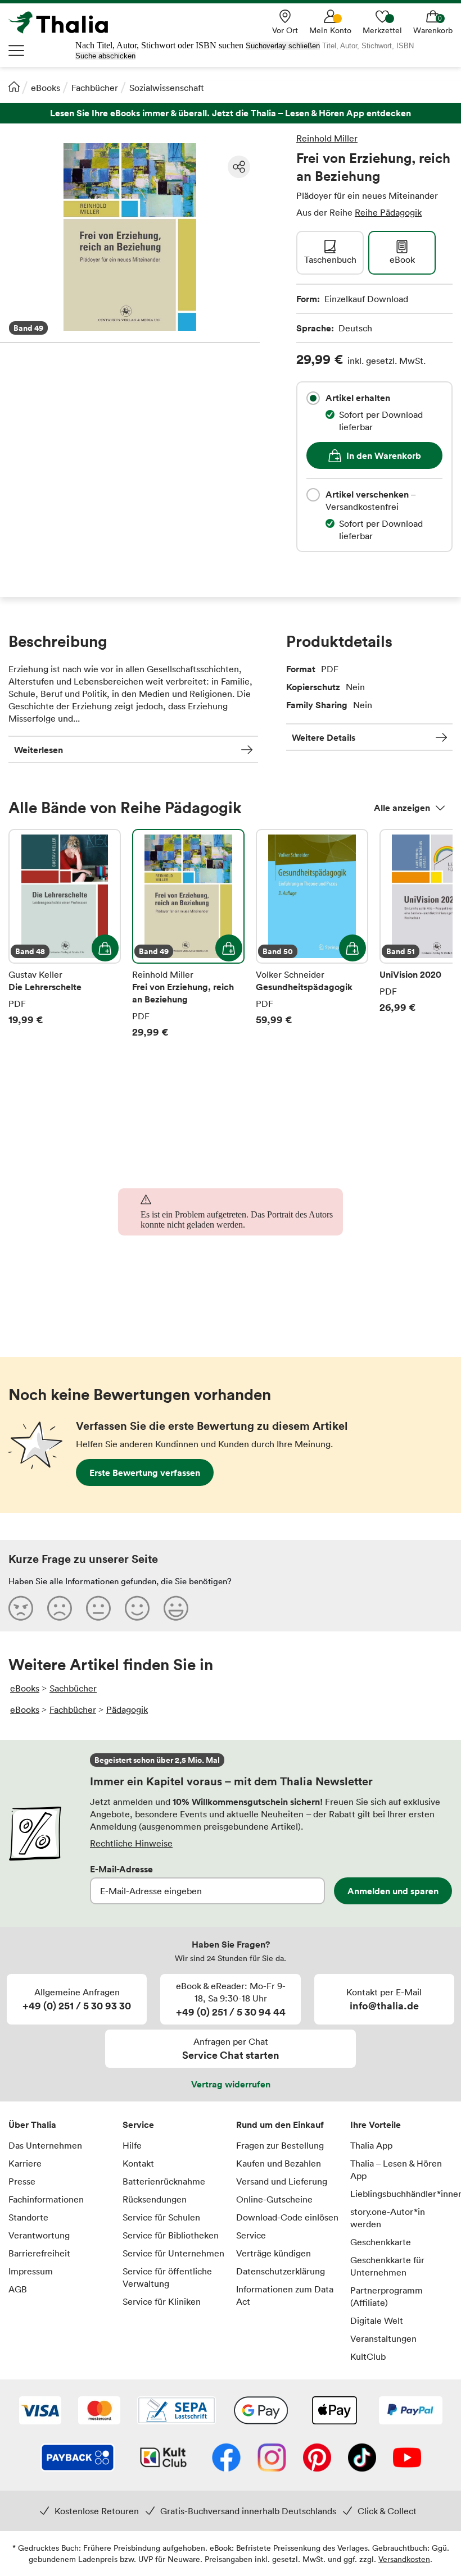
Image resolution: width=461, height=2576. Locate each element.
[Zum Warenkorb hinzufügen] (105, 948)
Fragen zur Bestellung (280, 2145)
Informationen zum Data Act (285, 2295)
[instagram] (272, 2459)
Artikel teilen (239, 167)
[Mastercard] (99, 2411)
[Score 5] (176, 1608)
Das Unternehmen (45, 2145)
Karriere (25, 2163)
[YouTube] (407, 2459)
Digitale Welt (377, 2320)
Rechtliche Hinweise (131, 1843)
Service (138, 2124)
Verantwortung (39, 2235)
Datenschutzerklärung (281, 2271)
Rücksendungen (155, 2199)
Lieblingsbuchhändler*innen (402, 2194)
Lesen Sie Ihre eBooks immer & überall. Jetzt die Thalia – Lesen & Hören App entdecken (231, 113)
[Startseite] (14, 86)
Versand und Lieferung (282, 2181)
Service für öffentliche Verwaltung (167, 2277)
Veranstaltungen (383, 2338)
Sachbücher (73, 1688)
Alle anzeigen (402, 808)
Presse (22, 2181)
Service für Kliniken (162, 2301)
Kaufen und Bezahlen (279, 2163)
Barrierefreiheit (39, 2253)
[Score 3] (98, 1608)
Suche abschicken (105, 56)
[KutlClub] (163, 2459)
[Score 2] (60, 1608)
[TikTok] (362, 2459)
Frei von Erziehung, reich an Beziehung (188, 934)
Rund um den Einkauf (280, 2124)
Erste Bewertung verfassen (145, 1472)
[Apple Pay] (334, 2411)
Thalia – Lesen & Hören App (396, 2169)
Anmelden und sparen (393, 1891)
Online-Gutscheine (274, 2199)
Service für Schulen (161, 2217)
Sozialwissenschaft (167, 88)
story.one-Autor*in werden (388, 2218)
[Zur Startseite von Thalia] (65, 22)
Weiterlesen (39, 750)
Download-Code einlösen (287, 2217)
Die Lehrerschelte (65, 934)
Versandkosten (404, 2559)
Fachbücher (95, 88)
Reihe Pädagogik (388, 212)
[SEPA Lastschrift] (177, 2411)
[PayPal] (411, 2411)
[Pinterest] (317, 2459)
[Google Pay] (261, 2411)
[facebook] (226, 2459)
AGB (18, 2289)
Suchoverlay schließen (283, 46)
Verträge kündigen (274, 2253)
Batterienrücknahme (164, 2181)
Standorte (28, 2217)
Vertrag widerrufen (231, 2084)
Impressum (31, 2271)
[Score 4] (137, 1608)
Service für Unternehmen (173, 2253)
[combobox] (313, 398)
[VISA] (40, 2411)
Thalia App (371, 2145)
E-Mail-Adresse (121, 1869)
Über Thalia (32, 2124)
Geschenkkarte (381, 2242)
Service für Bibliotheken (171, 2235)
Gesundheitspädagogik (312, 934)
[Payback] (78, 2459)
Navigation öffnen (17, 51)
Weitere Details (324, 737)
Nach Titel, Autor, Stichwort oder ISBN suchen (159, 45)
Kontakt (138, 2163)
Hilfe (132, 2145)
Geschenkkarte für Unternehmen (387, 2266)
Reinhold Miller (327, 138)
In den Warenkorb (384, 455)
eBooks (46, 88)
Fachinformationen (46, 2199)
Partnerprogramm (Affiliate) (387, 2296)
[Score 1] (21, 1608)
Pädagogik (127, 1709)
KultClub (368, 2356)
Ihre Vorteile (376, 2124)
